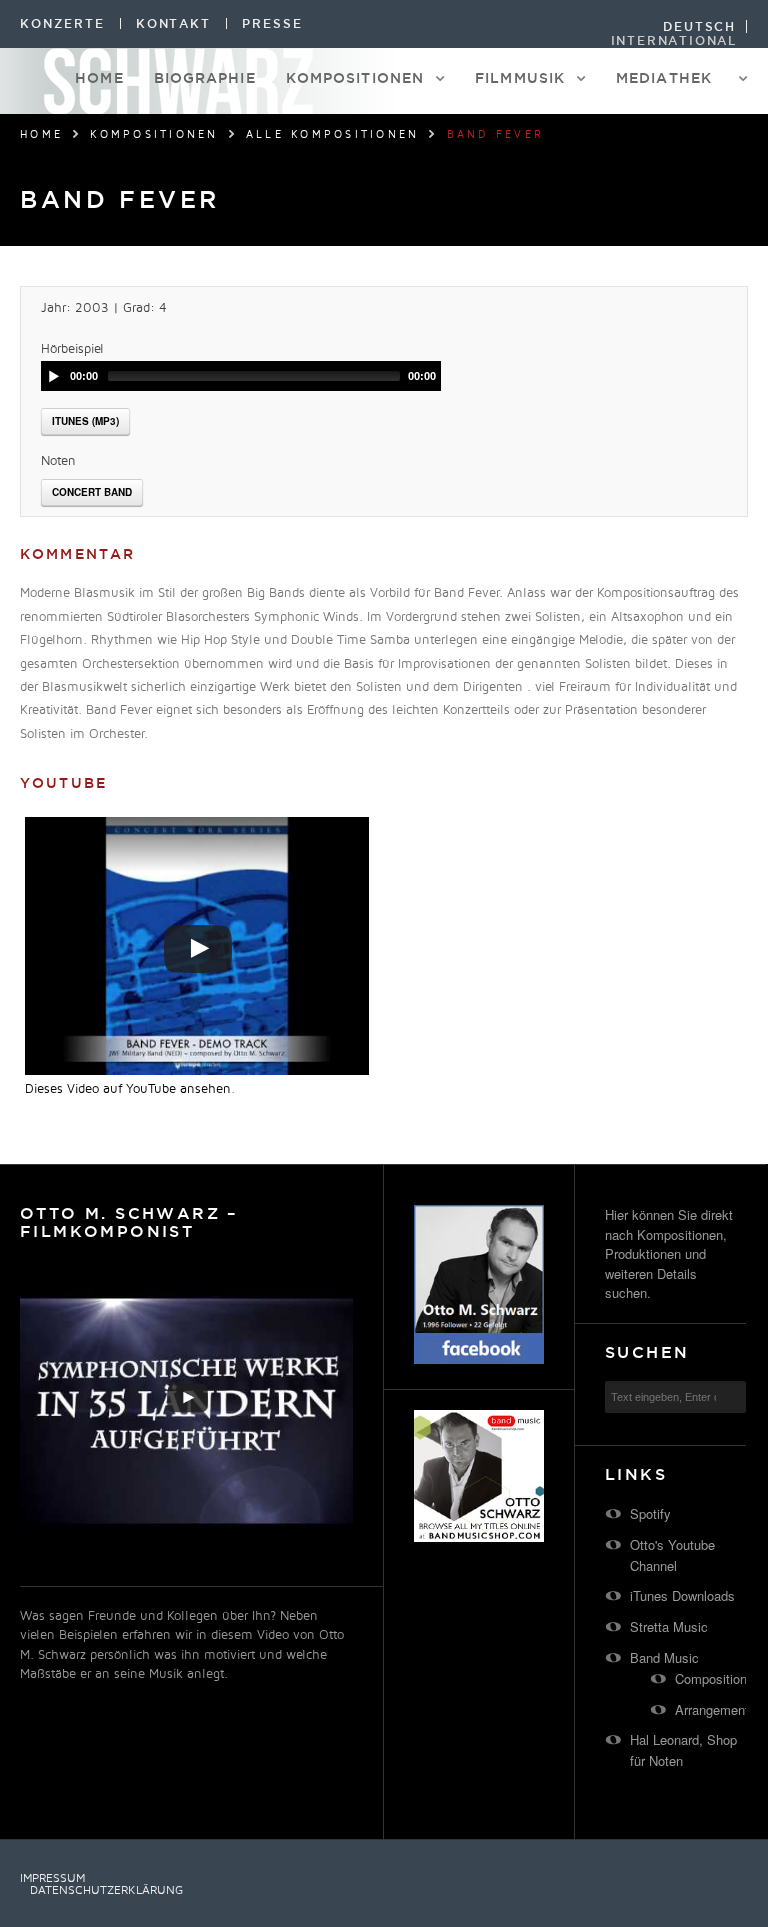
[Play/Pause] (54, 376)
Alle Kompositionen (333, 135)
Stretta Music (669, 1626)
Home (99, 78)
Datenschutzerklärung (106, 1891)
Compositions (714, 1678)
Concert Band (92, 492)
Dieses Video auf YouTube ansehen (128, 1089)
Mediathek (664, 78)
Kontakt (174, 23)
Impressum (52, 1879)
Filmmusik (520, 78)
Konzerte (62, 23)
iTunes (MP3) (85, 421)
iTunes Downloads (682, 1595)
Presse (272, 23)
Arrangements (715, 1709)
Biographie (205, 78)
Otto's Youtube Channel (672, 1555)
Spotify (650, 1513)
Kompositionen (355, 78)
